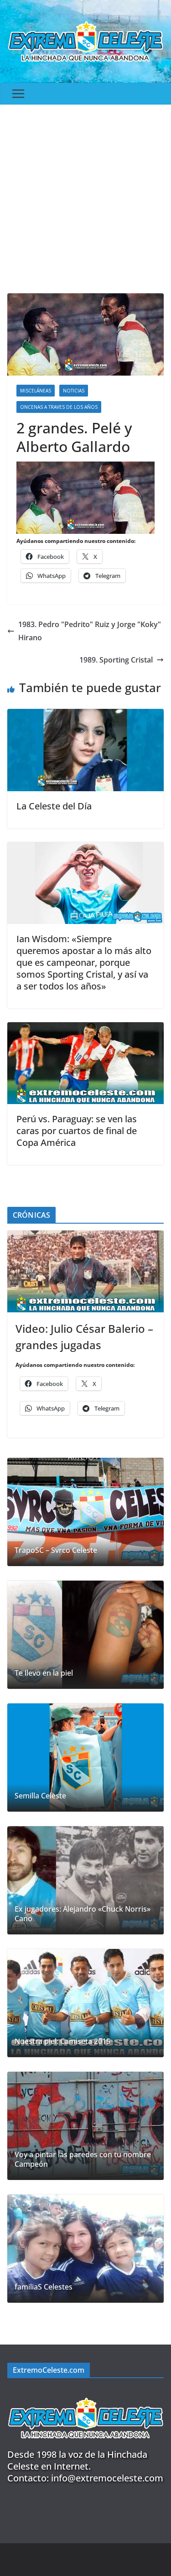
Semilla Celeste (40, 1796)
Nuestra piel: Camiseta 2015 (62, 2041)
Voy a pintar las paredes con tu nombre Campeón (83, 2159)
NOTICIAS (74, 391)
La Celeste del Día (54, 806)
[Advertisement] (85, 194)
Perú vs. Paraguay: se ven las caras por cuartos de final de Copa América (77, 1131)
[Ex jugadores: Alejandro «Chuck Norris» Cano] (85, 1880)
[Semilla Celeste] (85, 1758)
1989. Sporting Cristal (116, 660)
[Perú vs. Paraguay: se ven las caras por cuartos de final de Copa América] (85, 1029)
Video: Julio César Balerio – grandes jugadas (84, 1337)
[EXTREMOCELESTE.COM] (85, 2393)
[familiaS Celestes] (85, 2249)
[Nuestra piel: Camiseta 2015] (85, 2003)
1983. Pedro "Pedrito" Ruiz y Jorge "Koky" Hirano (90, 631)
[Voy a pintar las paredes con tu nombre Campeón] (85, 2126)
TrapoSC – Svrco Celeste (56, 1550)
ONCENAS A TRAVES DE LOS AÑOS (59, 407)
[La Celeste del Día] (85, 715)
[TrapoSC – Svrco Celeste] (85, 1512)
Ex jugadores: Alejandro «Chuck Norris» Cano (83, 1914)
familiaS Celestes (44, 2287)
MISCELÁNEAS (36, 391)
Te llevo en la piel (44, 1673)
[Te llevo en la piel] (85, 1635)
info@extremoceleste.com (107, 2478)
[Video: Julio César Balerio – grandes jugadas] (85, 1271)
